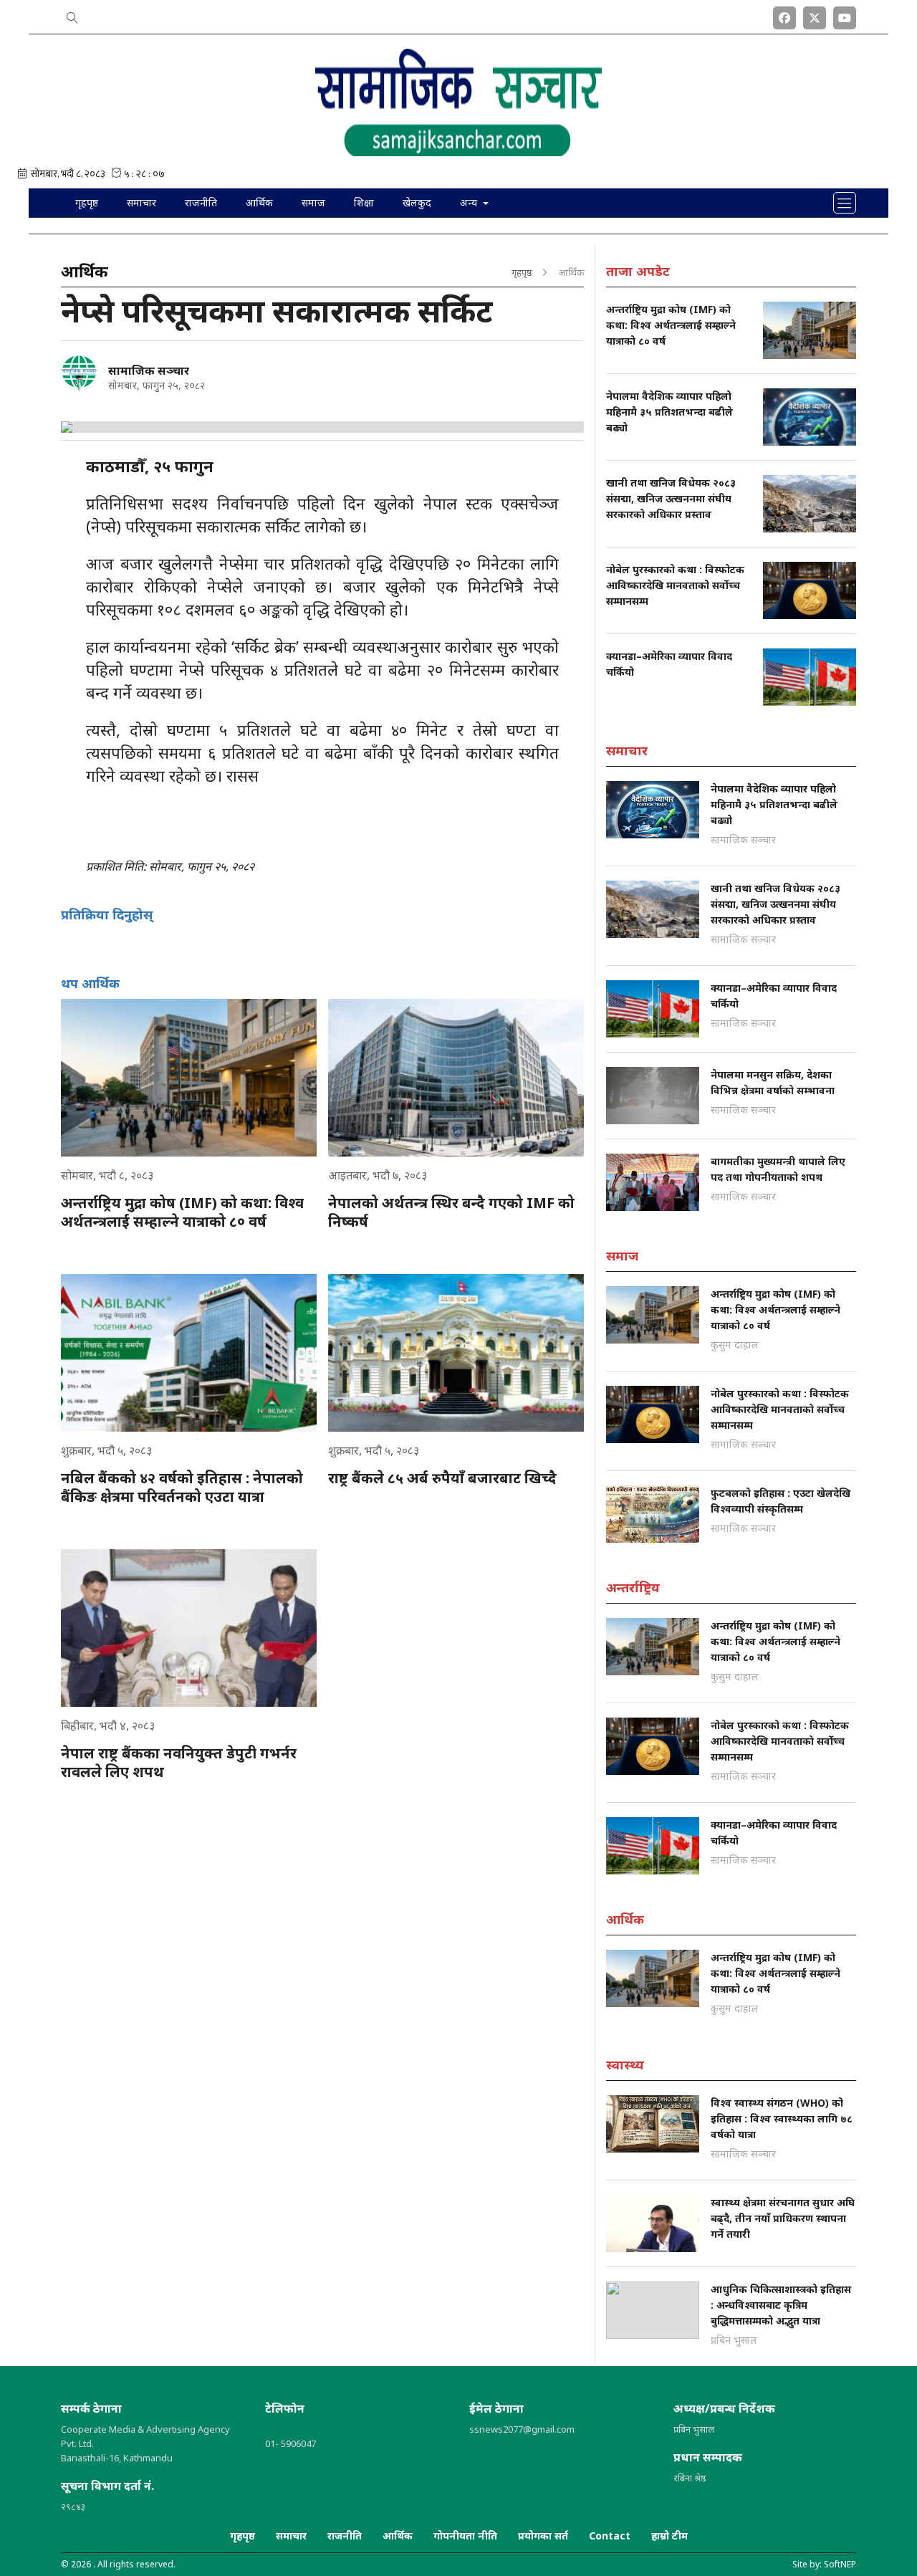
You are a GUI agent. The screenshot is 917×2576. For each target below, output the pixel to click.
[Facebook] (784, 15)
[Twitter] (815, 15)
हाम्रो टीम (669, 2536)
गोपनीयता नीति (465, 2536)
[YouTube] (845, 15)
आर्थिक (259, 202)
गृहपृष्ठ (87, 202)
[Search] (72, 15)
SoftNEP (840, 2564)
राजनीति (201, 202)
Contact (610, 2536)
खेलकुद (417, 202)
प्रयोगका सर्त (543, 2536)
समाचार (141, 202)
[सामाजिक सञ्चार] (79, 373)
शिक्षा (364, 202)
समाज (313, 202)
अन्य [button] (470, 202)
